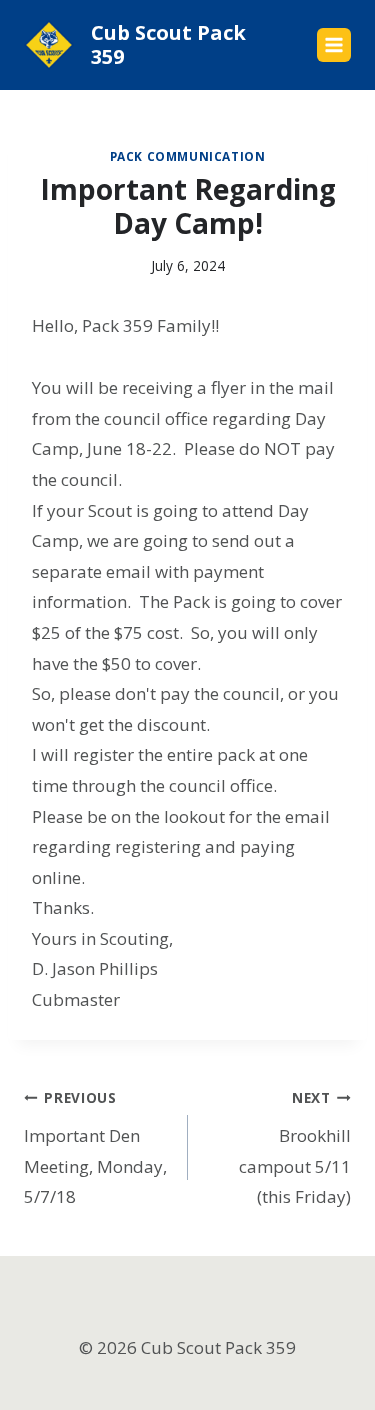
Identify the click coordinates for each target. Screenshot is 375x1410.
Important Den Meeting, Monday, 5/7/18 (95, 1148)
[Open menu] (334, 45)
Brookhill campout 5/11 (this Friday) (295, 1148)
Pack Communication (188, 156)
